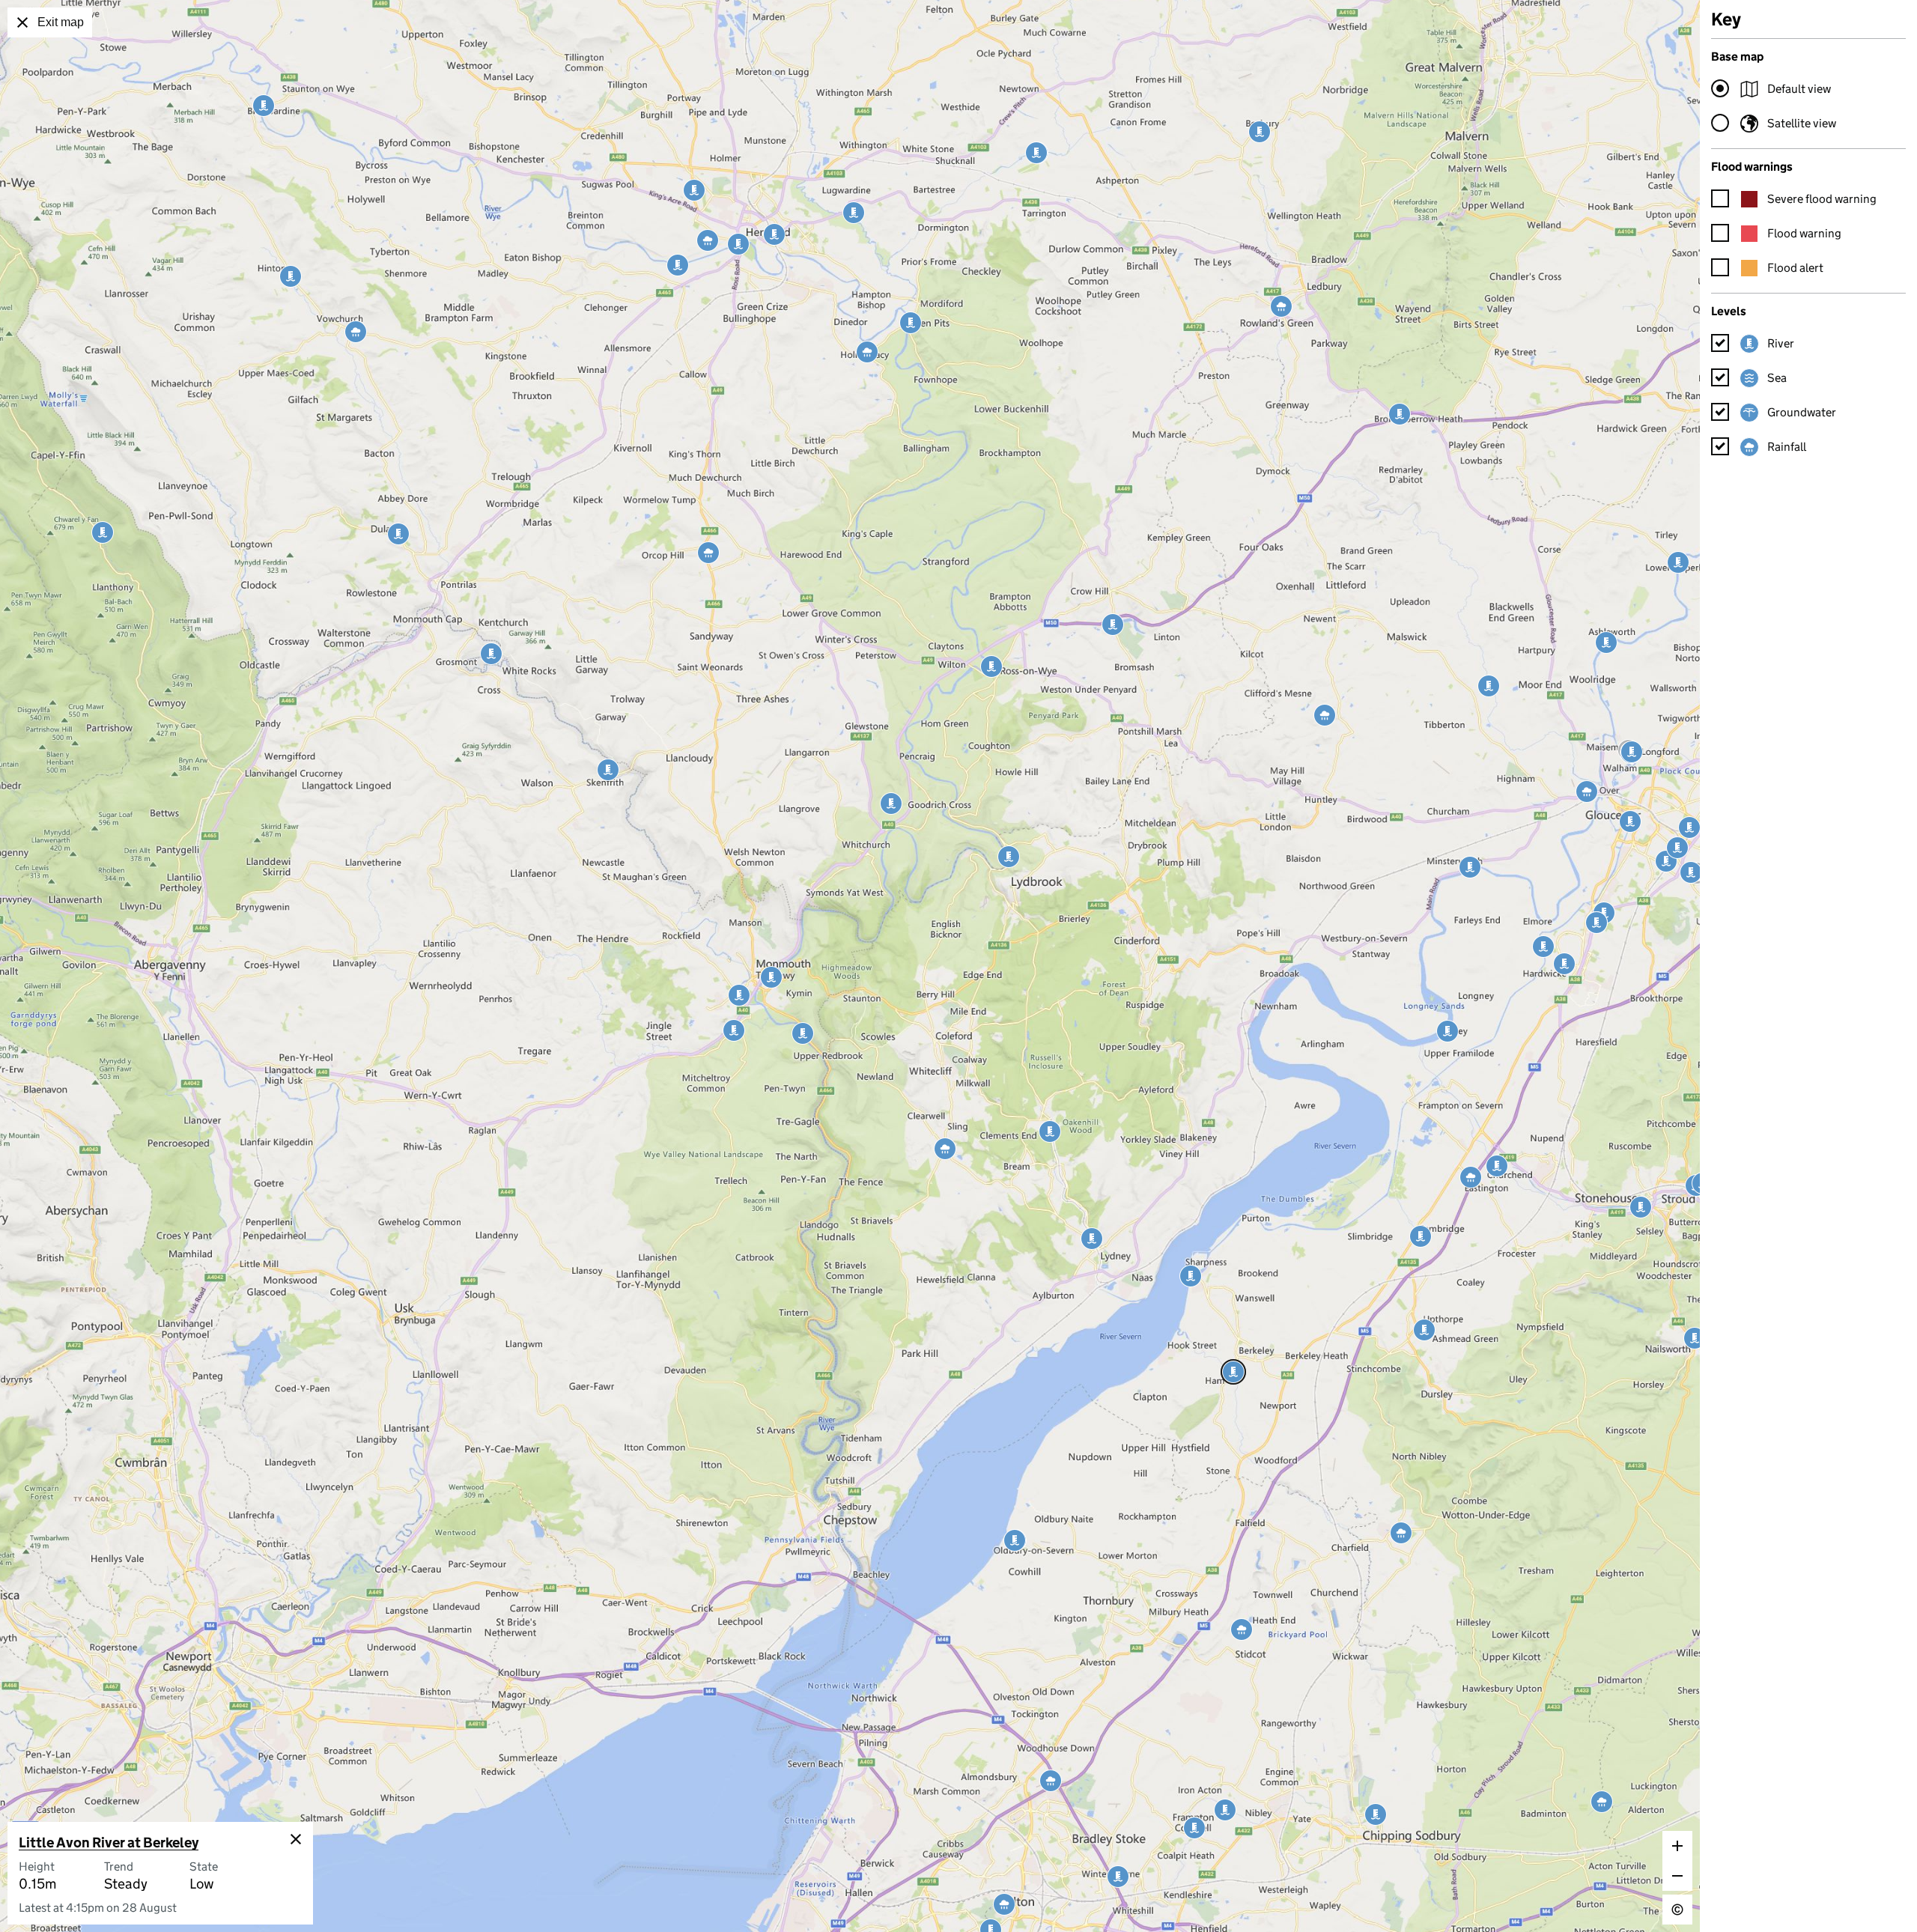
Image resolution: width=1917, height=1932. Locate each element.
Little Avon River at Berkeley (109, 1843)
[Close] (296, 1839)
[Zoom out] (1677, 1876)
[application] (850, 966)
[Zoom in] (1677, 1846)
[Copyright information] (1677, 1910)
